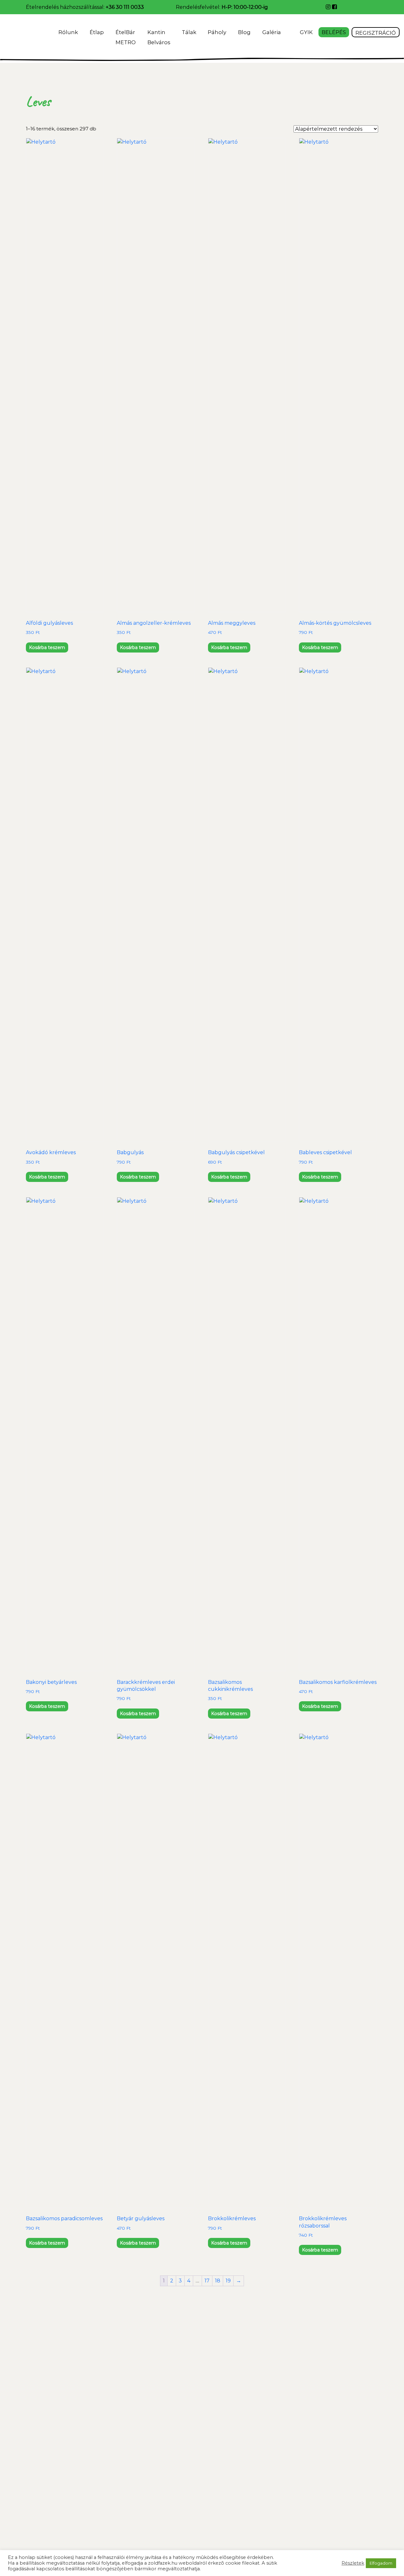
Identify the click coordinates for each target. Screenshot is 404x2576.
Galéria (272, 32)
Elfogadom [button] (381, 2563)
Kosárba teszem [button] (47, 647)
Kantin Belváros (159, 37)
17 (207, 2281)
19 (228, 2281)
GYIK (306, 32)
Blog (244, 32)
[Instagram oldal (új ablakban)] (329, 7)
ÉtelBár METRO (126, 37)
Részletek (353, 2563)
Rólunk (68, 32)
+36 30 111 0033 (125, 7)
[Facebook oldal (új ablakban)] (334, 7)
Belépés (334, 32)
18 (218, 2281)
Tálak (189, 32)
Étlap (97, 32)
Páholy (217, 32)
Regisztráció (376, 33)
